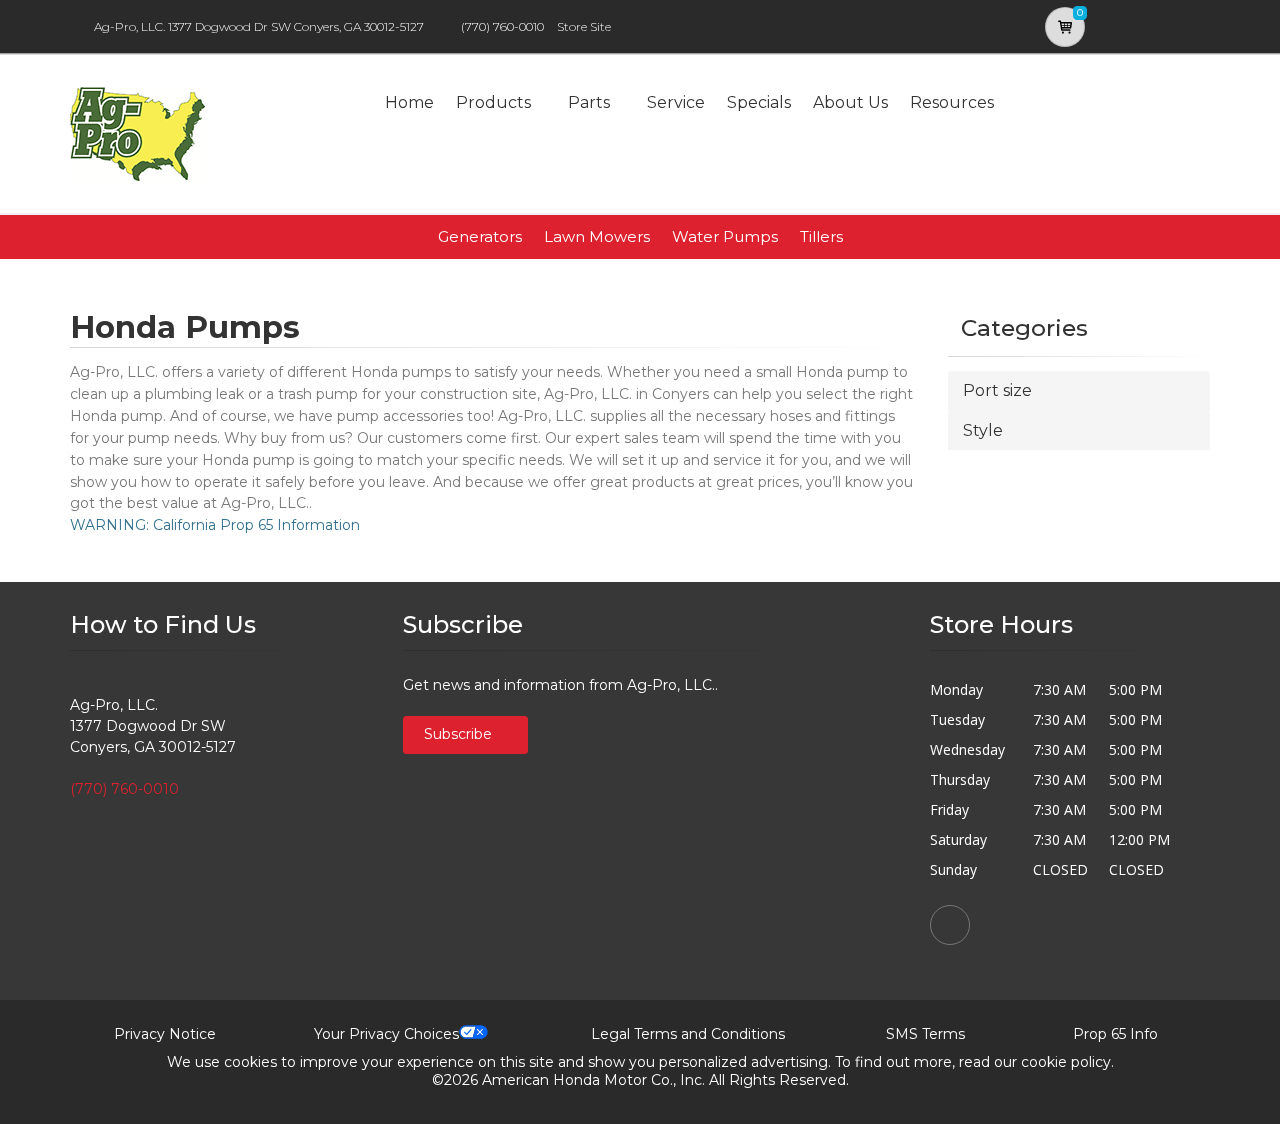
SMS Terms (925, 1034)
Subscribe (460, 734)
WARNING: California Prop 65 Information (215, 525)
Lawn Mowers (597, 236)
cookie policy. (1067, 1062)
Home (409, 102)
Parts (589, 102)
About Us (850, 102)
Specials (759, 102)
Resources (952, 102)
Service (676, 102)
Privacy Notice (165, 1034)
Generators (480, 236)
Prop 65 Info (1115, 1034)
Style (983, 430)
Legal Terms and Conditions (688, 1034)
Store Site (584, 26)
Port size (997, 390)
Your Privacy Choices (386, 1034)
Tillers (821, 236)
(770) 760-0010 (502, 26)
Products (493, 102)
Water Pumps (725, 236)
